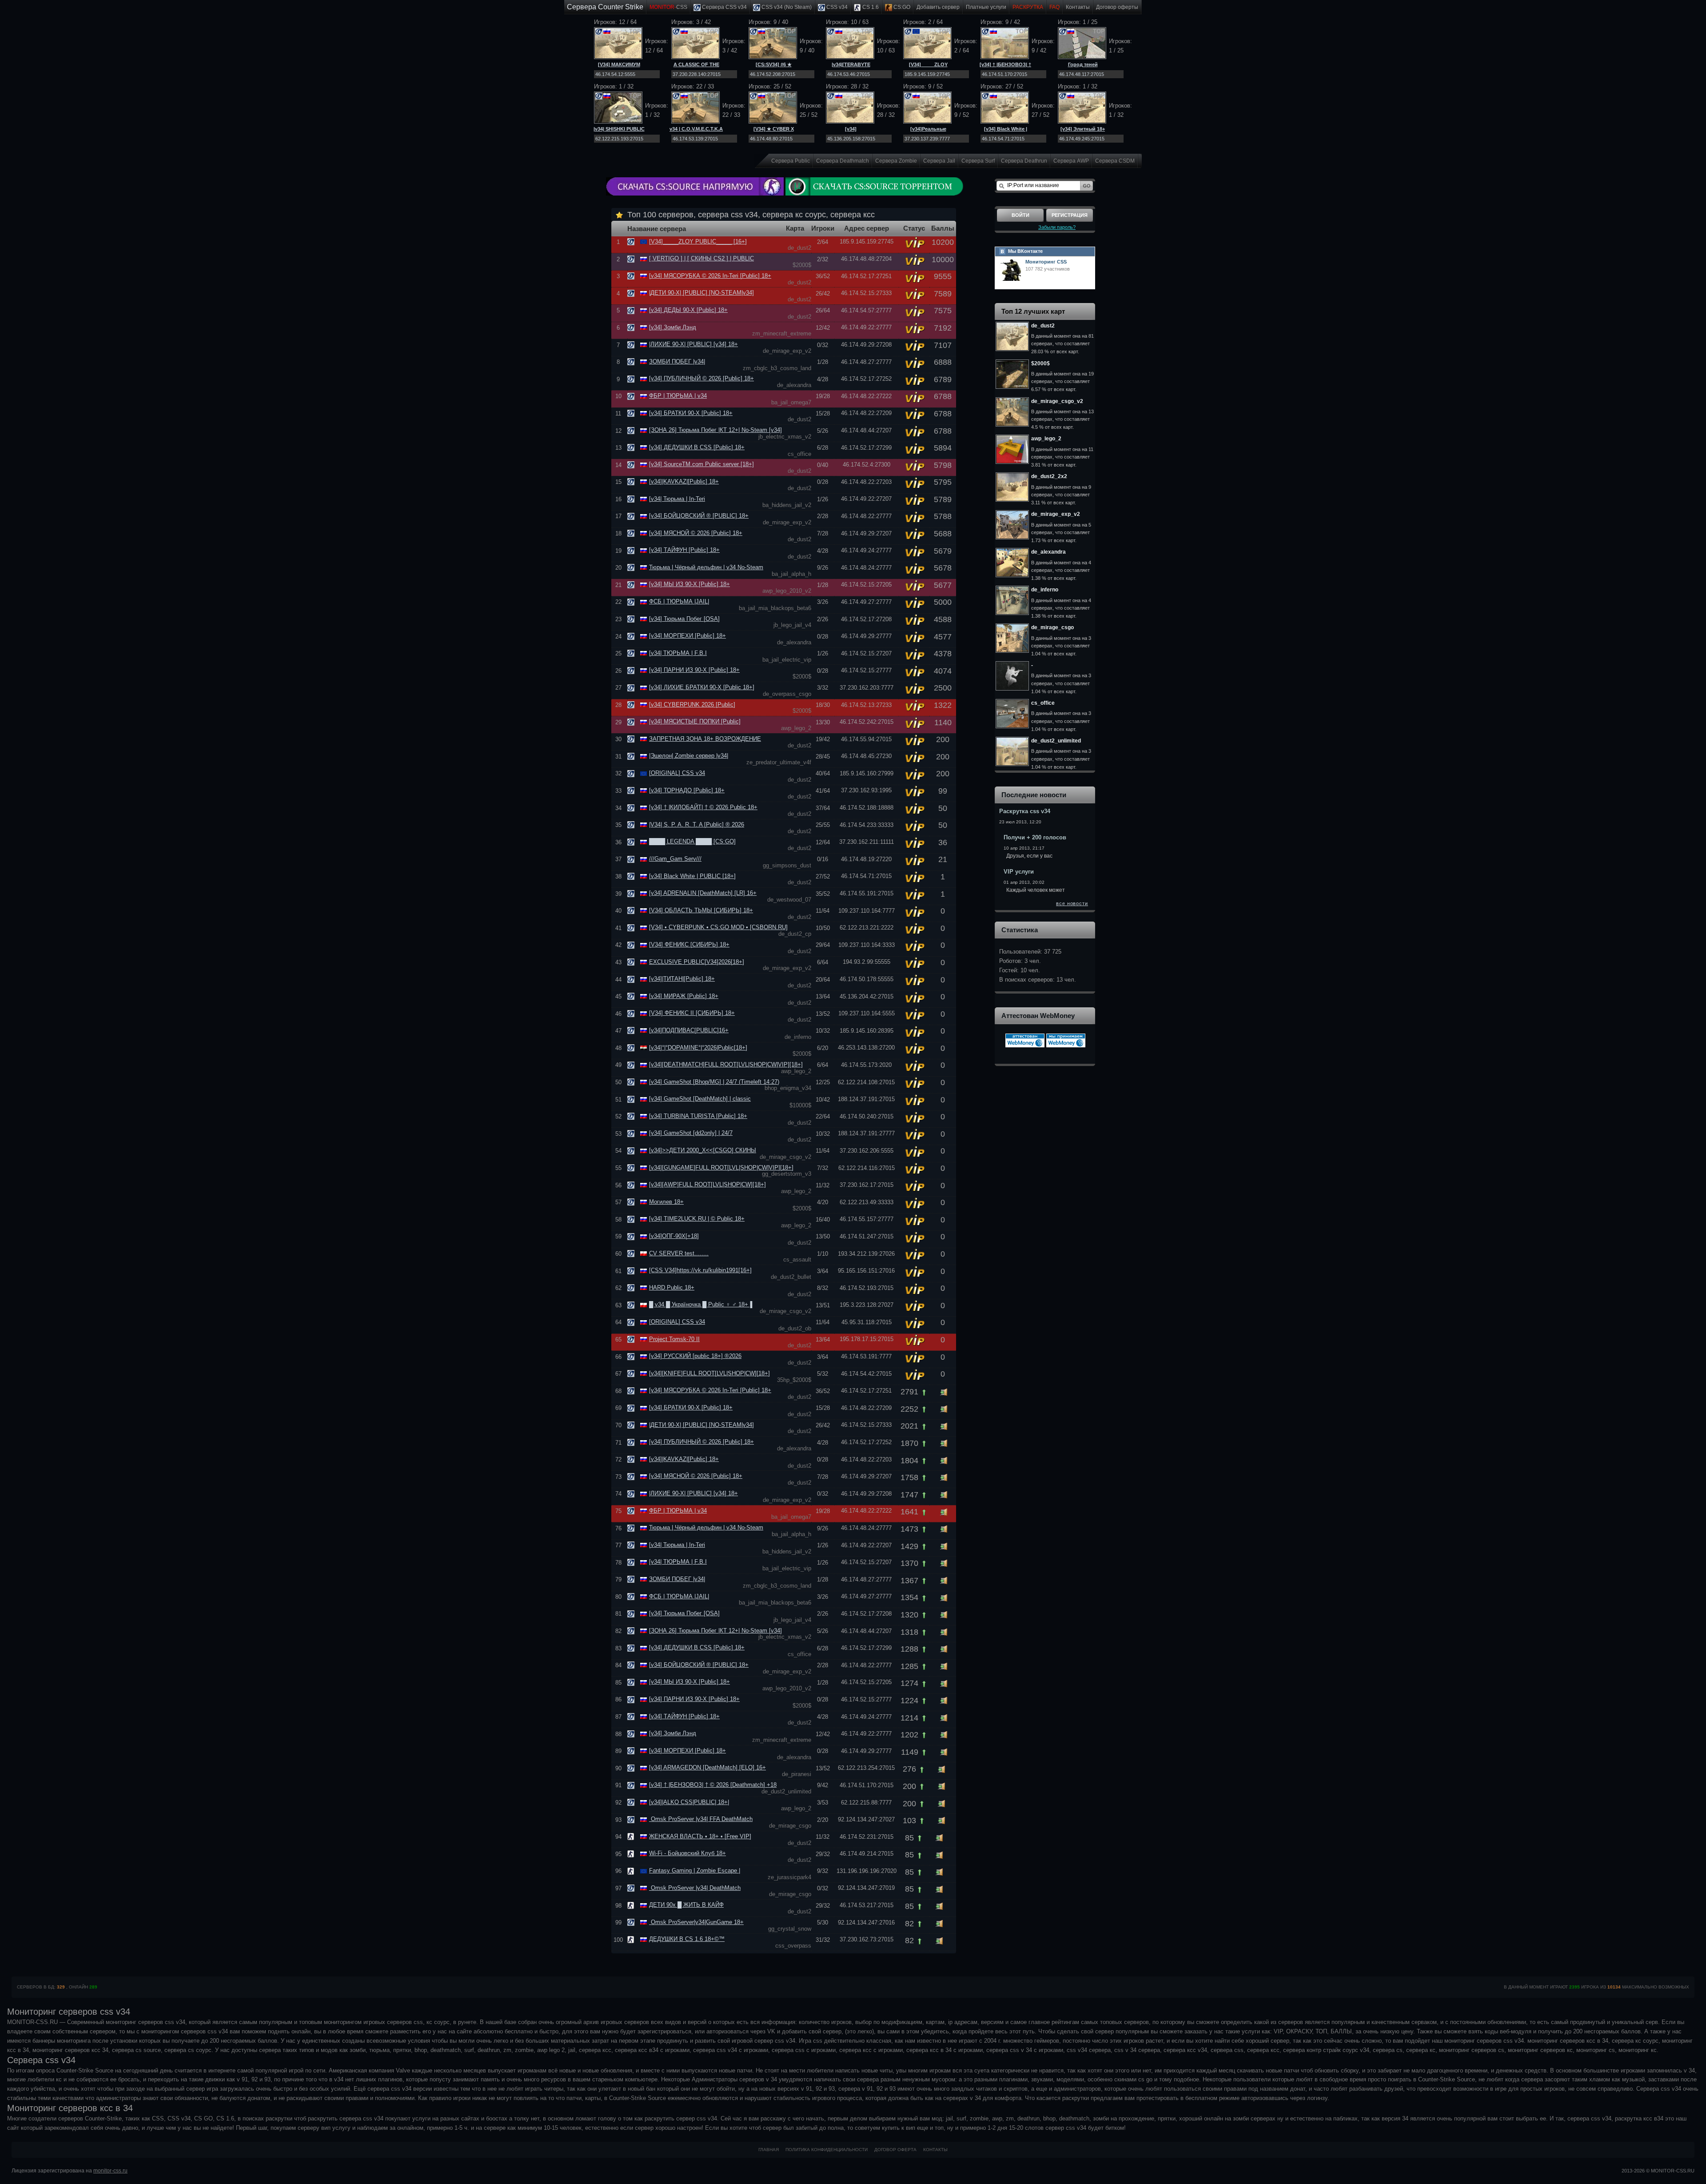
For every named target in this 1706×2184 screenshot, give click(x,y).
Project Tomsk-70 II (674, 1339)
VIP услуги (1019, 872)
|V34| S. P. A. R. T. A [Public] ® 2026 (697, 824)
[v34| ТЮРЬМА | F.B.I (678, 653)
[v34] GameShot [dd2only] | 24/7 (691, 1133)
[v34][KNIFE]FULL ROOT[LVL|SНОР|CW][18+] (710, 1373)
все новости (1072, 903)
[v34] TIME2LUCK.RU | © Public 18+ (697, 1219)
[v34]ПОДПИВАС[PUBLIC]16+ (689, 1030)
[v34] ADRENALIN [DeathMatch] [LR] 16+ (703, 893)
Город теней (1083, 64)
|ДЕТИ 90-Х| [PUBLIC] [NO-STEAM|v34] (702, 293)
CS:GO (901, 7)
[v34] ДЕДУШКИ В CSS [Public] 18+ (697, 447)
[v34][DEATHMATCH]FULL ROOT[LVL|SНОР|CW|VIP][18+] (726, 1064)
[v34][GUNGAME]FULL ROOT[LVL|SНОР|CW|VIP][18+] (721, 1168)
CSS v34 (836, 7)
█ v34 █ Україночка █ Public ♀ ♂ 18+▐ (701, 1304)
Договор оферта (895, 2150)
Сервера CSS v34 (724, 7)
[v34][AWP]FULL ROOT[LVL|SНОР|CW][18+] (708, 1184)
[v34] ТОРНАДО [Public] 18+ (687, 790)
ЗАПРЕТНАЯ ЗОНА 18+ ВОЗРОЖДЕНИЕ (705, 739)
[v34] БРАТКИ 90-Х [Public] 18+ (691, 413)
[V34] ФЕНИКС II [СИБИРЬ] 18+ (692, 1013)
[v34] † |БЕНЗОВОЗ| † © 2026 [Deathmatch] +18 (713, 1785)
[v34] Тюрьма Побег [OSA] (684, 619)
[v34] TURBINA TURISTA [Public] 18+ (698, 1116)
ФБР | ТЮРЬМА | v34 (678, 396)
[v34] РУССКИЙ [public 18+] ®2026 (695, 1356)
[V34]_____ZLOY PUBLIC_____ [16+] (698, 242)
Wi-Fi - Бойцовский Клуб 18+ (688, 1853)
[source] (632, 242)
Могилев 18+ (666, 1202)
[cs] (632, 1836)
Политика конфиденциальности (827, 2150)
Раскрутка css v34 (1025, 811)
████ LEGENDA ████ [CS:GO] (692, 841)
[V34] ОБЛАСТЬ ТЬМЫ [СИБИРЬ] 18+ (701, 910)
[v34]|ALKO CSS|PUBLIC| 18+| (689, 1802)
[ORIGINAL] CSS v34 (677, 773)
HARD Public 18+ (672, 1288)
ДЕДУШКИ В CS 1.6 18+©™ (687, 1939)
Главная (769, 2150)
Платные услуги (986, 7)
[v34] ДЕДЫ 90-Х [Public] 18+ (688, 310)
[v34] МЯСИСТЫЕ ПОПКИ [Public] (695, 721)
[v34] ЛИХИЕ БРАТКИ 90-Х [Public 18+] (702, 687)
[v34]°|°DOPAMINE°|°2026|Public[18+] (698, 1048)
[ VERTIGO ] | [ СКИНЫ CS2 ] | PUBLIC (702, 258)
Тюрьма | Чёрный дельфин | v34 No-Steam (706, 567)
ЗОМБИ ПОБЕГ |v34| (677, 361)
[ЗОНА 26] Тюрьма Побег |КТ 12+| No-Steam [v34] (715, 430)
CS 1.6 (870, 7)
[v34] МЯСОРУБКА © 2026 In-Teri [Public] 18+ (710, 276)
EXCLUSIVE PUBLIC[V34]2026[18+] (697, 962)
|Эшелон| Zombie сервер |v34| (689, 756)
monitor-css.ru (110, 2171)
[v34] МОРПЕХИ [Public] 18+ (688, 636)
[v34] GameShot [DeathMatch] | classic (700, 1099)
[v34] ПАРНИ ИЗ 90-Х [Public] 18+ (694, 670)
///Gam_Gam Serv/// (675, 859)
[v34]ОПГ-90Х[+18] (674, 1236)
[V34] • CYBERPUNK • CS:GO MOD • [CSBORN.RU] (718, 927)
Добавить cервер (938, 7)
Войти (1020, 215)
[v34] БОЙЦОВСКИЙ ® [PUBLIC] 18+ (699, 516)
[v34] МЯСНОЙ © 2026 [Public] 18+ (696, 533)
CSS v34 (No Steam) (786, 7)
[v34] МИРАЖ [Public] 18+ (684, 996)
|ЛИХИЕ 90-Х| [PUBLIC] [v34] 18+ (694, 344)
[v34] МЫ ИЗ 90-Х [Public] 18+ (690, 584)
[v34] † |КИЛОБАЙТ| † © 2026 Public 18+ (703, 807)
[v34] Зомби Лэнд (673, 327)
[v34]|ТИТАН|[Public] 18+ (682, 979)
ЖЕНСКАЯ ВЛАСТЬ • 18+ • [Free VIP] (700, 1836)
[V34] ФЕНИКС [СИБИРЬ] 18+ (689, 944)
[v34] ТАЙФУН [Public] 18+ (684, 550)
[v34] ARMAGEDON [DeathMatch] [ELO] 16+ (708, 1767)
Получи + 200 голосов (1035, 837)
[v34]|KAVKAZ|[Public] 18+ (684, 481)
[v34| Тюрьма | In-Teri (677, 499)
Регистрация (1070, 215)
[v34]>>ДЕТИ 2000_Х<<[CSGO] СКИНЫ (703, 1150)
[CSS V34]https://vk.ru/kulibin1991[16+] (700, 1270)
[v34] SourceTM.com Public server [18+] (702, 464)
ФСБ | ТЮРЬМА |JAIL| (679, 601)
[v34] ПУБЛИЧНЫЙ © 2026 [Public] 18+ (702, 378)
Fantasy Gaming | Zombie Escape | (695, 1871)
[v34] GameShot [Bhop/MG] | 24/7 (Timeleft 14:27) (714, 1082)
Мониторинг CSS (1046, 262)
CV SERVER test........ (679, 1253)
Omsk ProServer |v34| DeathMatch (695, 1888)
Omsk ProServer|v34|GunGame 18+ (696, 1922)
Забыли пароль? (1057, 227)
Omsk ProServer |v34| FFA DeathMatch (701, 1819)
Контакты (1078, 7)
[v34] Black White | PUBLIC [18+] (692, 876)
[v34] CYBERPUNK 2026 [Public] (692, 705)
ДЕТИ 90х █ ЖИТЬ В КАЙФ (686, 1905)
